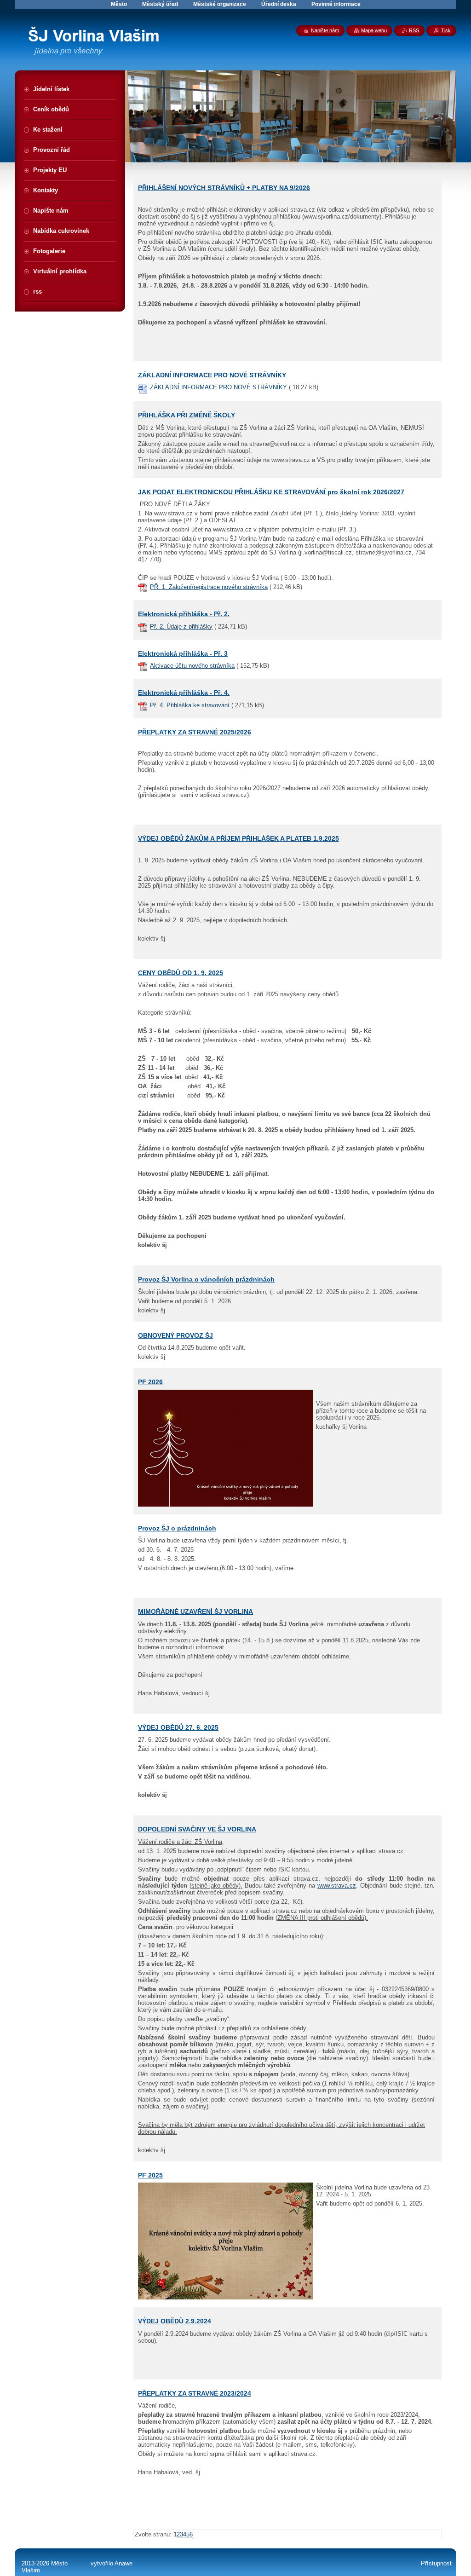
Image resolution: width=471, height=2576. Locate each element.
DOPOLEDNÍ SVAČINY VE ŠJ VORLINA (197, 1829)
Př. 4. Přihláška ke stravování (190, 705)
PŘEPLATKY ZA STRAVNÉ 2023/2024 (195, 2393)
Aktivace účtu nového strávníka (192, 666)
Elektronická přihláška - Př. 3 (183, 653)
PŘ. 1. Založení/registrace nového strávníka (209, 587)
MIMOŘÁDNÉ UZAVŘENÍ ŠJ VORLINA (195, 1611)
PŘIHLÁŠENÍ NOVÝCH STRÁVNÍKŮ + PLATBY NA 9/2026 (224, 188)
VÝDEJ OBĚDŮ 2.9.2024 (175, 2321)
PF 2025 (150, 2175)
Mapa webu (374, 30)
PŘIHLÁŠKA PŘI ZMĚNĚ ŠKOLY (187, 415)
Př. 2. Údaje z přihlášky (181, 627)
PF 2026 (150, 1382)
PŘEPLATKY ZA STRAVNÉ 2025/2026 (195, 732)
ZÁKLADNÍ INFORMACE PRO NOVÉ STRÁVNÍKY (212, 375)
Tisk (446, 30)
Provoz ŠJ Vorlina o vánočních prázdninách (206, 1279)
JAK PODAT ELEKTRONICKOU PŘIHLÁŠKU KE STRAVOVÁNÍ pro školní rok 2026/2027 (271, 492)
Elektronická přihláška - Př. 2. (184, 614)
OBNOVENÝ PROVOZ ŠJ (175, 1335)
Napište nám (325, 30)
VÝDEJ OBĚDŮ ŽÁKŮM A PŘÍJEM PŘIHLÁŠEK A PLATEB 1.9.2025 (238, 838)
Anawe (123, 2563)
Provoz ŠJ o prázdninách (177, 1528)
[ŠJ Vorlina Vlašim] (99, 44)
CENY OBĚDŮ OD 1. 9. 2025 (181, 973)
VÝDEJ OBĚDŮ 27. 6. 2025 (178, 1727)
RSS (414, 30)
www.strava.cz (337, 1886)
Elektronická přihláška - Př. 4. (184, 693)
